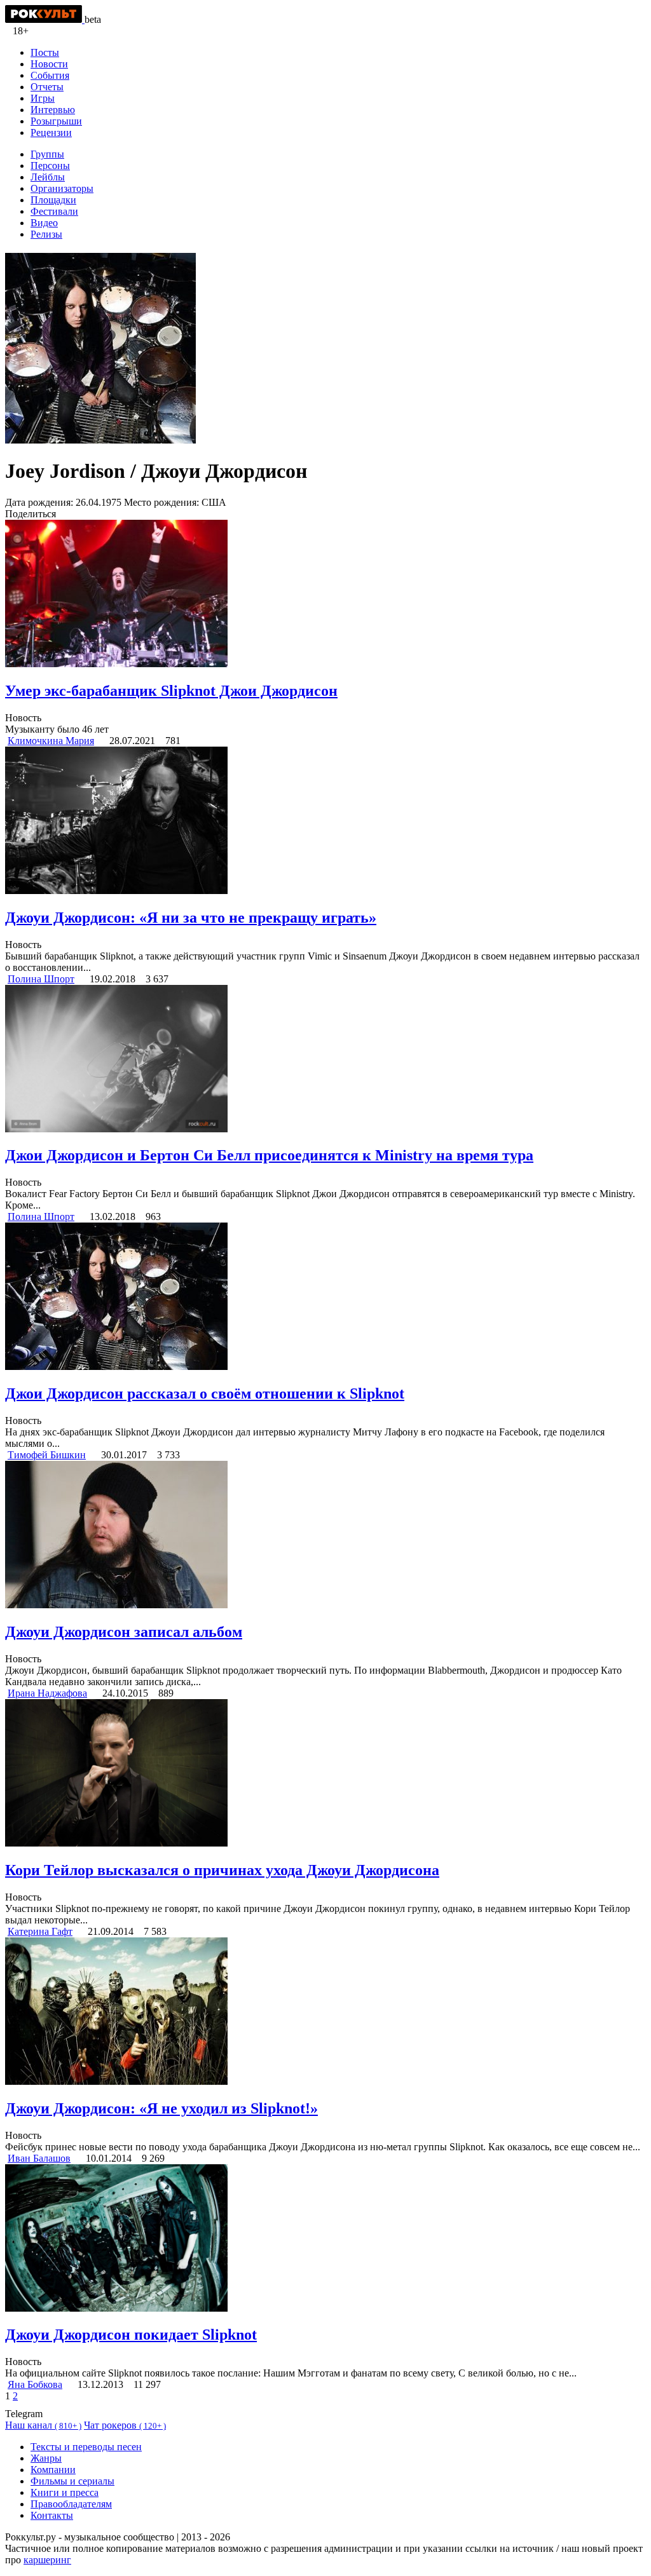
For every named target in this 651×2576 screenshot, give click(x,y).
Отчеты (47, 87)
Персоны (50, 166)
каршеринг (47, 2560)
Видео (44, 223)
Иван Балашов (39, 2158)
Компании (53, 2470)
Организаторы (62, 188)
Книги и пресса (65, 2492)
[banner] (45, 19)
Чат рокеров (125, 2425)
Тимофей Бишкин (47, 1455)
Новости (49, 64)
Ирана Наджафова (47, 1693)
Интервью (53, 110)
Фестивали (54, 211)
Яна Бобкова (35, 2384)
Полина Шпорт (41, 979)
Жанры (46, 2458)
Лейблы (48, 177)
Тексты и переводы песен (86, 2447)
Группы (47, 154)
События (50, 75)
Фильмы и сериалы (72, 2481)
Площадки (53, 200)
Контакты (52, 2515)
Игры (43, 98)
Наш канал (43, 2425)
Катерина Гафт (40, 1931)
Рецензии (51, 132)
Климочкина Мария (51, 741)
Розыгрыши (56, 121)
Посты (45, 52)
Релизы (46, 234)
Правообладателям (71, 2504)
